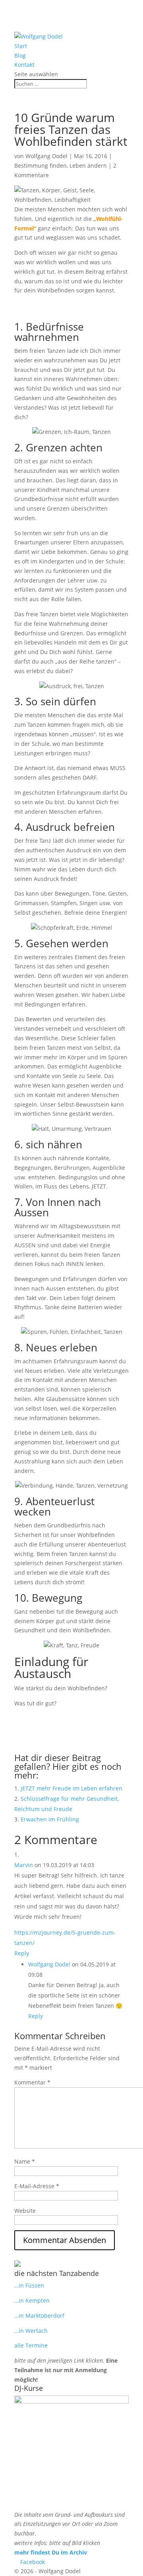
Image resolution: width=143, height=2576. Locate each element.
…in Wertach (31, 2331)
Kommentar (32, 2082)
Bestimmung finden (41, 165)
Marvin (24, 1865)
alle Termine (31, 2345)
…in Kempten (32, 2300)
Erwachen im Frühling (50, 1819)
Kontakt (24, 65)
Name (25, 2161)
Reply (22, 1953)
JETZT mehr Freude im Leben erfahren (71, 1788)
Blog (20, 55)
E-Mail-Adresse (37, 2186)
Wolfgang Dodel (46, 156)
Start (21, 46)
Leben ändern (88, 165)
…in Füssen (29, 2285)
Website (25, 2211)
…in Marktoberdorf (39, 2316)
